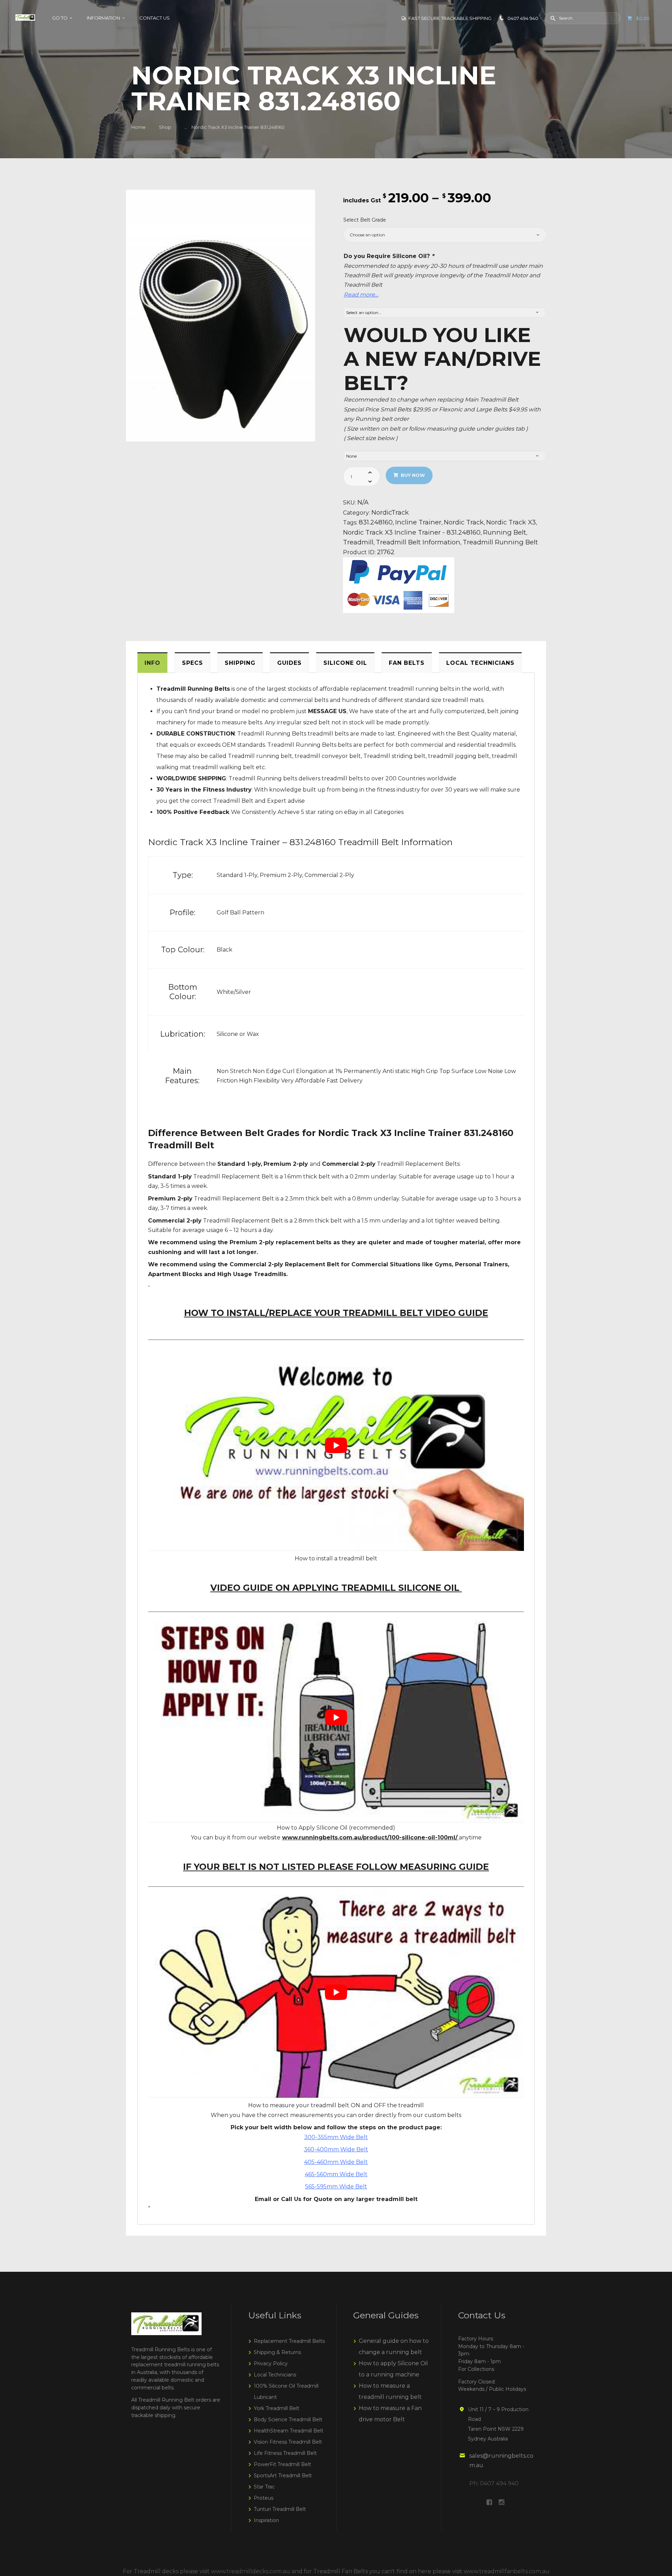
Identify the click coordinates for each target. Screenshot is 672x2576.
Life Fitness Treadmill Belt (285, 2453)
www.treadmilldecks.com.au (251, 2571)
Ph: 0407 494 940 (494, 2483)
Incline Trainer (418, 522)
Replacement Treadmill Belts (289, 2341)
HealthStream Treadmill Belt (289, 2431)
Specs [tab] (192, 663)
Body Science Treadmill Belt (288, 2420)
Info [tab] (152, 663)
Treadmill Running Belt (500, 542)
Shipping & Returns (277, 2352)
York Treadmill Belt (276, 2408)
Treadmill (358, 542)
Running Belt (505, 532)
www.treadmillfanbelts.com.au (507, 2571)
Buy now (413, 475)
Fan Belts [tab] (407, 663)
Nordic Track (464, 522)
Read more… (361, 295)
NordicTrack (390, 512)
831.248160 (376, 522)
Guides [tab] (289, 663)
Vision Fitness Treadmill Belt (288, 2442)
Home (138, 127)
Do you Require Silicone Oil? (389, 256)
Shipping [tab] (240, 663)
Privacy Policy (271, 2363)
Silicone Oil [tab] (345, 663)
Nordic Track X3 (511, 522)
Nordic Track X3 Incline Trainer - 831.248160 (412, 532)
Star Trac (264, 2487)
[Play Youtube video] (336, 1445)
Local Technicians (275, 2375)
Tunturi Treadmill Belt (280, 2509)
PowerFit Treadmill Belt (282, 2464)
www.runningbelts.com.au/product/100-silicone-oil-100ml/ (370, 1837)
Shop (165, 127)
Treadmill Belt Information (418, 542)
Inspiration (266, 2520)
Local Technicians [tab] (480, 663)
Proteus (264, 2498)
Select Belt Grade (365, 220)
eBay (350, 812)
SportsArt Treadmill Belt (283, 2476)
